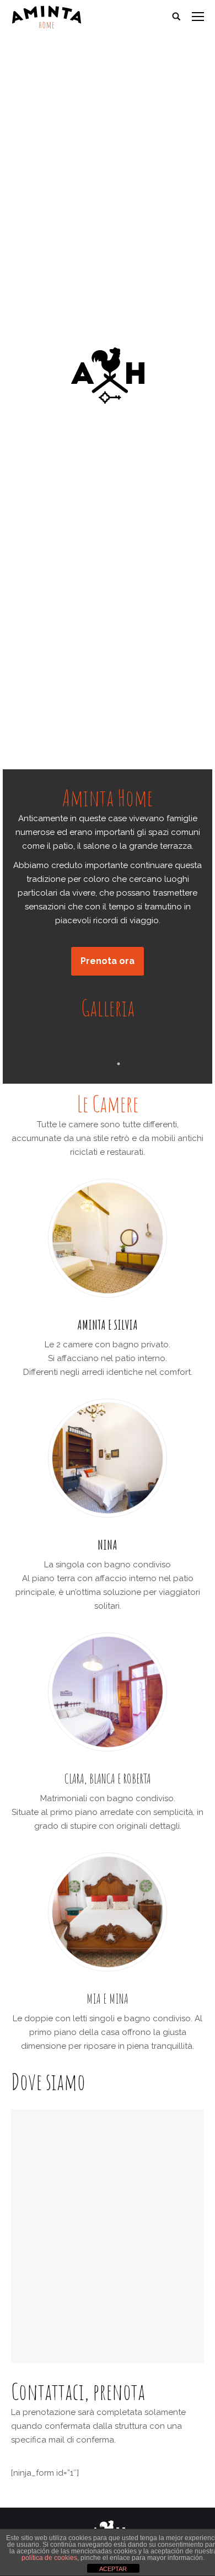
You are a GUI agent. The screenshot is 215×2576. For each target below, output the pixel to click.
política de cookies (49, 2558)
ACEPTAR (113, 2569)
